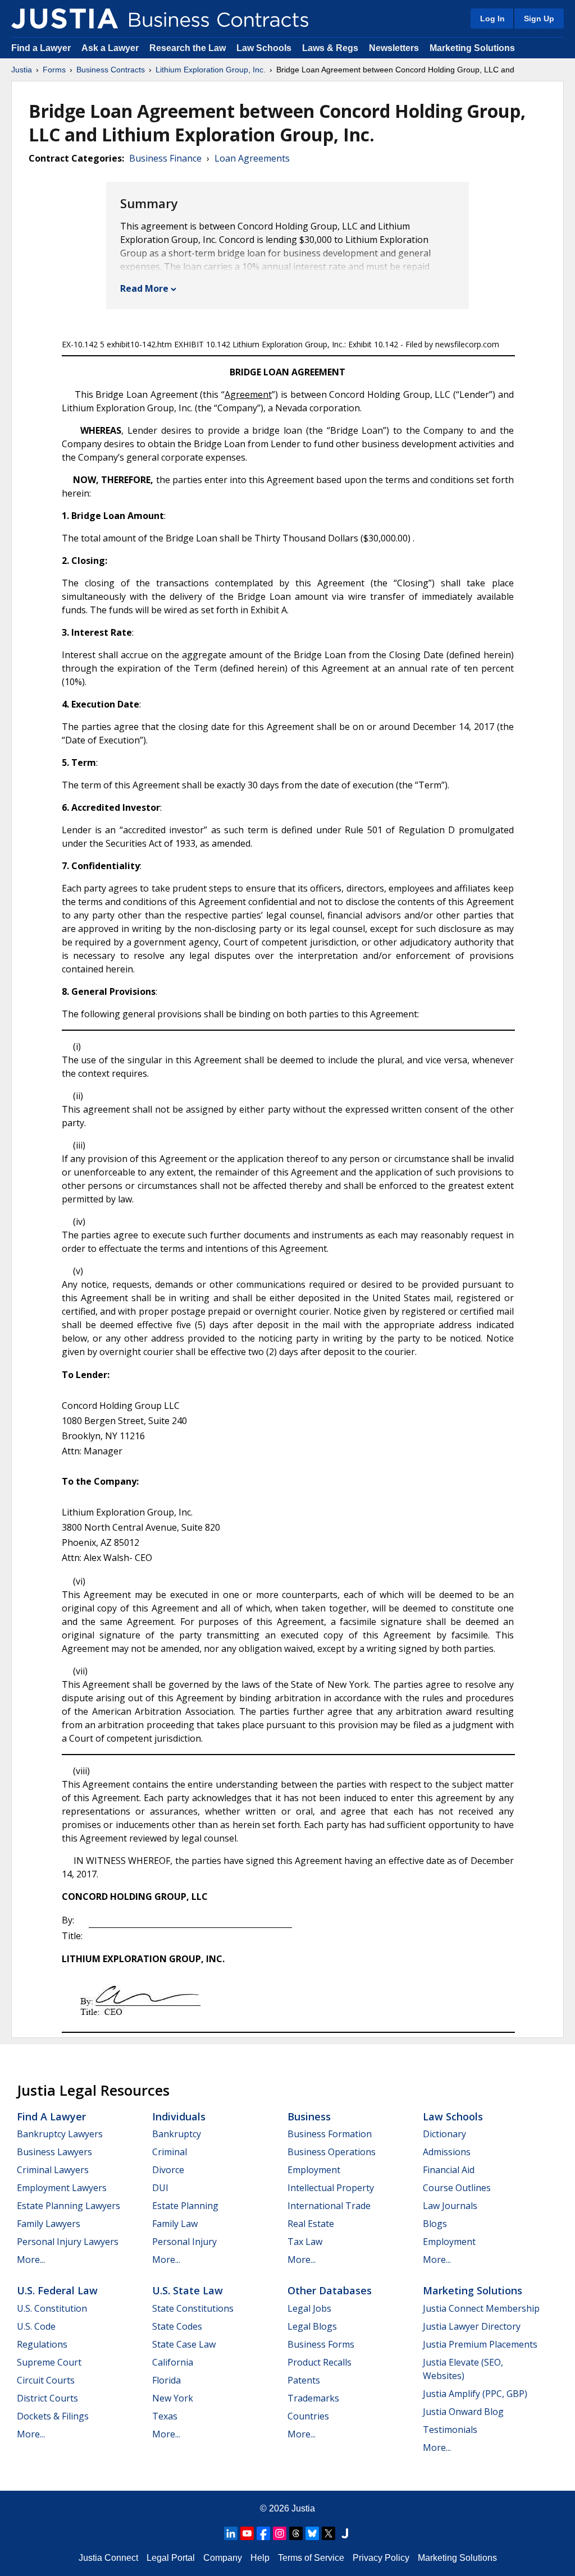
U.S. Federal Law (57, 2290)
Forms (54, 70)
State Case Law (184, 2344)
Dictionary (444, 2134)
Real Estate (311, 2224)
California (173, 2362)
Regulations (42, 2344)
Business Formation (330, 2134)
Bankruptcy (177, 2134)
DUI (160, 2188)
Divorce (168, 2170)
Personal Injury (184, 2242)
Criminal (170, 2152)
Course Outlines (457, 2188)
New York (173, 2398)
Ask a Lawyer (111, 48)
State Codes (177, 2326)
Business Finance (165, 158)
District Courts (47, 2398)
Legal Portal (171, 2558)
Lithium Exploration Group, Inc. (211, 70)
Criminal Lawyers (53, 2170)
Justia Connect (108, 2558)
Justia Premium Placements (480, 2344)
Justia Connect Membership (481, 2308)
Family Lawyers (49, 2224)
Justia (22, 70)
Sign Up (539, 19)
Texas (165, 2416)
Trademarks (313, 2398)
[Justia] (65, 19)
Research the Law (188, 48)
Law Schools (264, 48)
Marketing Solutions (472, 48)
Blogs (435, 2224)
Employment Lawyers (62, 2188)
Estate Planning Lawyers (69, 2206)
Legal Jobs (309, 2308)
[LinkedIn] (231, 2533)
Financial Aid (449, 2170)
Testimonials (450, 2430)
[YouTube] (247, 2533)
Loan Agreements (252, 158)
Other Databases (330, 2290)
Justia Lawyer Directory (472, 2326)
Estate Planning (185, 2206)
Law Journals (450, 2206)
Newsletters (394, 48)
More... (31, 2260)
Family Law (175, 2224)
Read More (144, 288)
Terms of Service (311, 2558)
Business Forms (321, 2344)
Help (260, 2558)
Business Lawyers (54, 2152)
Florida (166, 2380)
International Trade (329, 2206)
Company (223, 2558)
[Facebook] (263, 2533)
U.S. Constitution (52, 2308)
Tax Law (305, 2242)
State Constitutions (193, 2308)
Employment (314, 2170)
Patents (304, 2380)
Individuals (179, 2116)
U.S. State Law (188, 2290)
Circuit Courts (46, 2380)
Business (309, 2116)
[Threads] (296, 2533)
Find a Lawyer (41, 48)
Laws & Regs (330, 48)
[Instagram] (280, 2533)
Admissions (447, 2152)
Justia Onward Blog (463, 2412)
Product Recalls (320, 2362)
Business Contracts (111, 70)
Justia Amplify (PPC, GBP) (475, 2394)
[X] (328, 2533)
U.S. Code (36, 2326)
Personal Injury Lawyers (68, 2242)
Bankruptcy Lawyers (60, 2134)
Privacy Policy (381, 2558)
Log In (492, 19)
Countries (308, 2416)
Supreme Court (49, 2362)
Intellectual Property (331, 2188)
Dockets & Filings (53, 2416)
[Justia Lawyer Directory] (345, 2533)
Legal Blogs (312, 2326)
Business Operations (332, 2152)
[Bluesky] (312, 2533)
